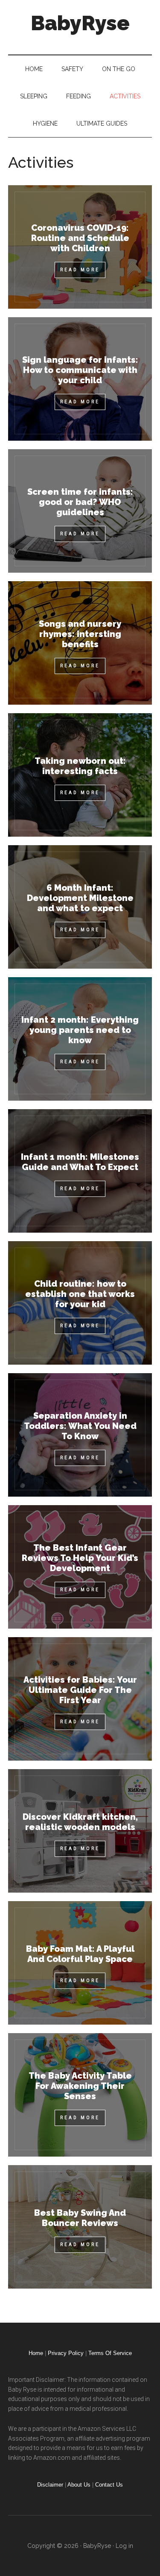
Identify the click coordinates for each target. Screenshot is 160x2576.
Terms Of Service (110, 2353)
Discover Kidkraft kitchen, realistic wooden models (80, 1831)
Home (36, 2353)
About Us (79, 2485)
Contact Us (109, 2485)
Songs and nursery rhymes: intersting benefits (80, 643)
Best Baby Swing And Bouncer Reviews (80, 2227)
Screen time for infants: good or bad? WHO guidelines (80, 511)
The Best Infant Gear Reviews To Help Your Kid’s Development (80, 1567)
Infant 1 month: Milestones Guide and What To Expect (80, 1171)
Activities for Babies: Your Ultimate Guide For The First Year (80, 1699)
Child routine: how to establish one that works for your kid (80, 1303)
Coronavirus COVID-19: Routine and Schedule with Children (80, 247)
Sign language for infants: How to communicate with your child (80, 379)
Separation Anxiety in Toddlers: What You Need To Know (80, 1435)
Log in (124, 2546)
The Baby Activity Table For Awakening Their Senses (80, 2095)
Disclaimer (50, 2485)
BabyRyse (80, 23)
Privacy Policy (66, 2353)
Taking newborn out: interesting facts (80, 775)
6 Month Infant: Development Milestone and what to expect (80, 907)
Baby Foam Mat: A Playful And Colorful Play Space (80, 1963)
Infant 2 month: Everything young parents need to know (80, 1039)
